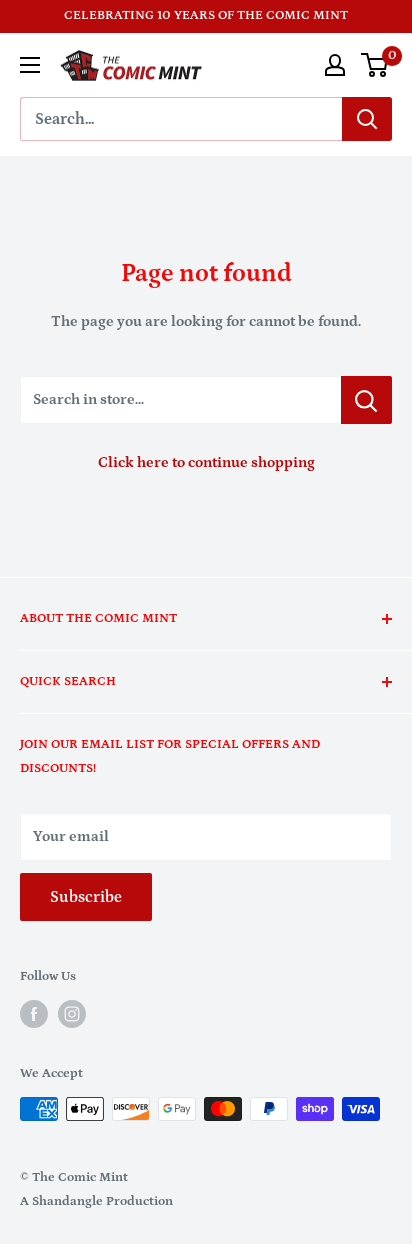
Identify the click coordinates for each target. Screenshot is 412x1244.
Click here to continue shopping (206, 462)
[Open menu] (30, 65)
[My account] (335, 65)
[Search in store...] (366, 400)
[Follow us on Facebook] (34, 1014)
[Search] (367, 119)
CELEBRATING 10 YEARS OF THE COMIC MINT (206, 15)
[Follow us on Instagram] (72, 1014)
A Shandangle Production (96, 1201)
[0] (375, 65)
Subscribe (86, 897)
